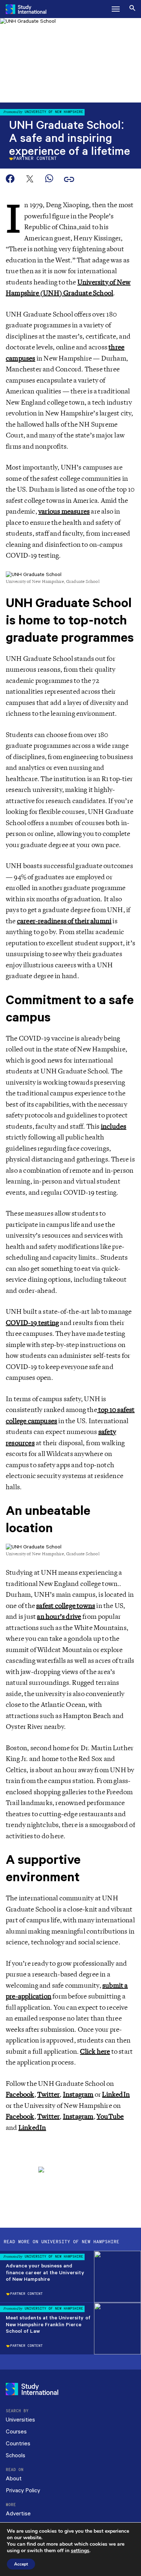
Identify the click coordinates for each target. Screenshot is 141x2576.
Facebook (20, 2095)
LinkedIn (116, 2095)
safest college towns (66, 1606)
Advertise (18, 2514)
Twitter (48, 2095)
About (14, 2479)
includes (114, 1126)
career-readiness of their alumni (64, 921)
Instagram (78, 2095)
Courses (16, 2432)
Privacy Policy (23, 2491)
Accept (21, 2564)
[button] (116, 9)
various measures (64, 511)
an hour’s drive (59, 1617)
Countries (18, 2444)
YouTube (110, 2117)
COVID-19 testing (32, 1323)
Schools (16, 2456)
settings (80, 2551)
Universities (20, 2420)
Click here (95, 2052)
